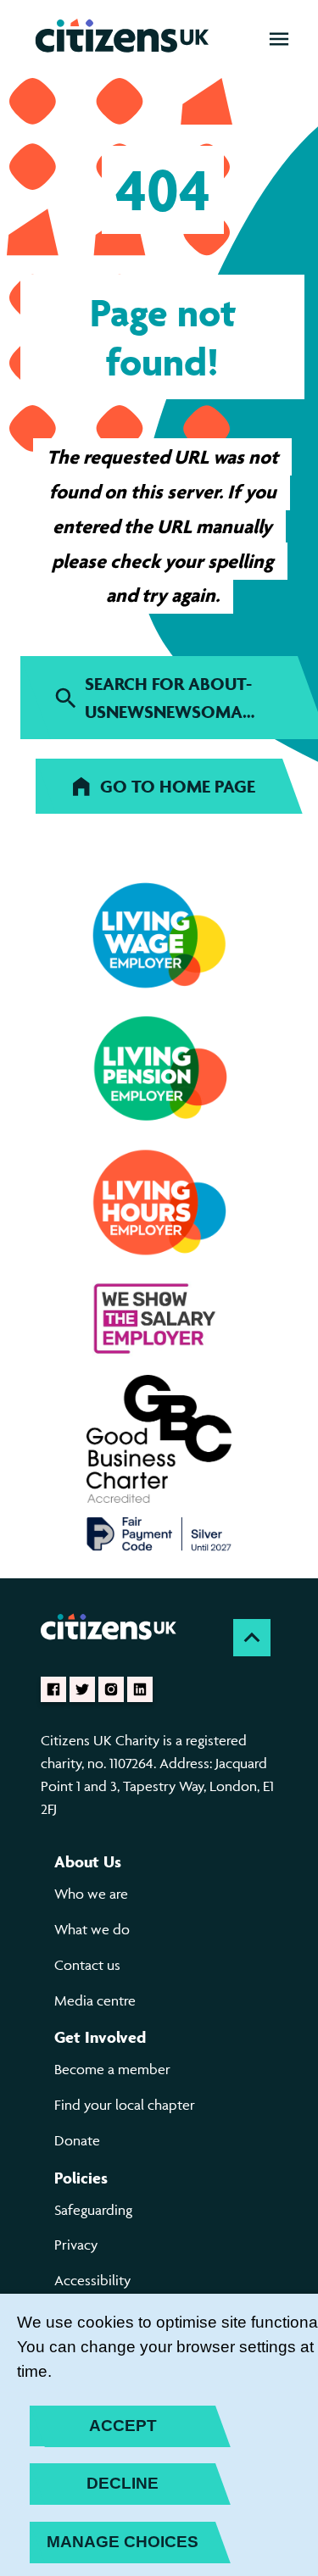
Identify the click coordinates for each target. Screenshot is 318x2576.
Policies (81, 2178)
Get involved (100, 2037)
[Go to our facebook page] (53, 1689)
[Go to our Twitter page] (82, 1689)
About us (88, 1861)
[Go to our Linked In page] (140, 1689)
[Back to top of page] (252, 1638)
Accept (123, 2426)
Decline (123, 2483)
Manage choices (123, 2542)
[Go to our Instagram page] (111, 1689)
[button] (279, 39)
